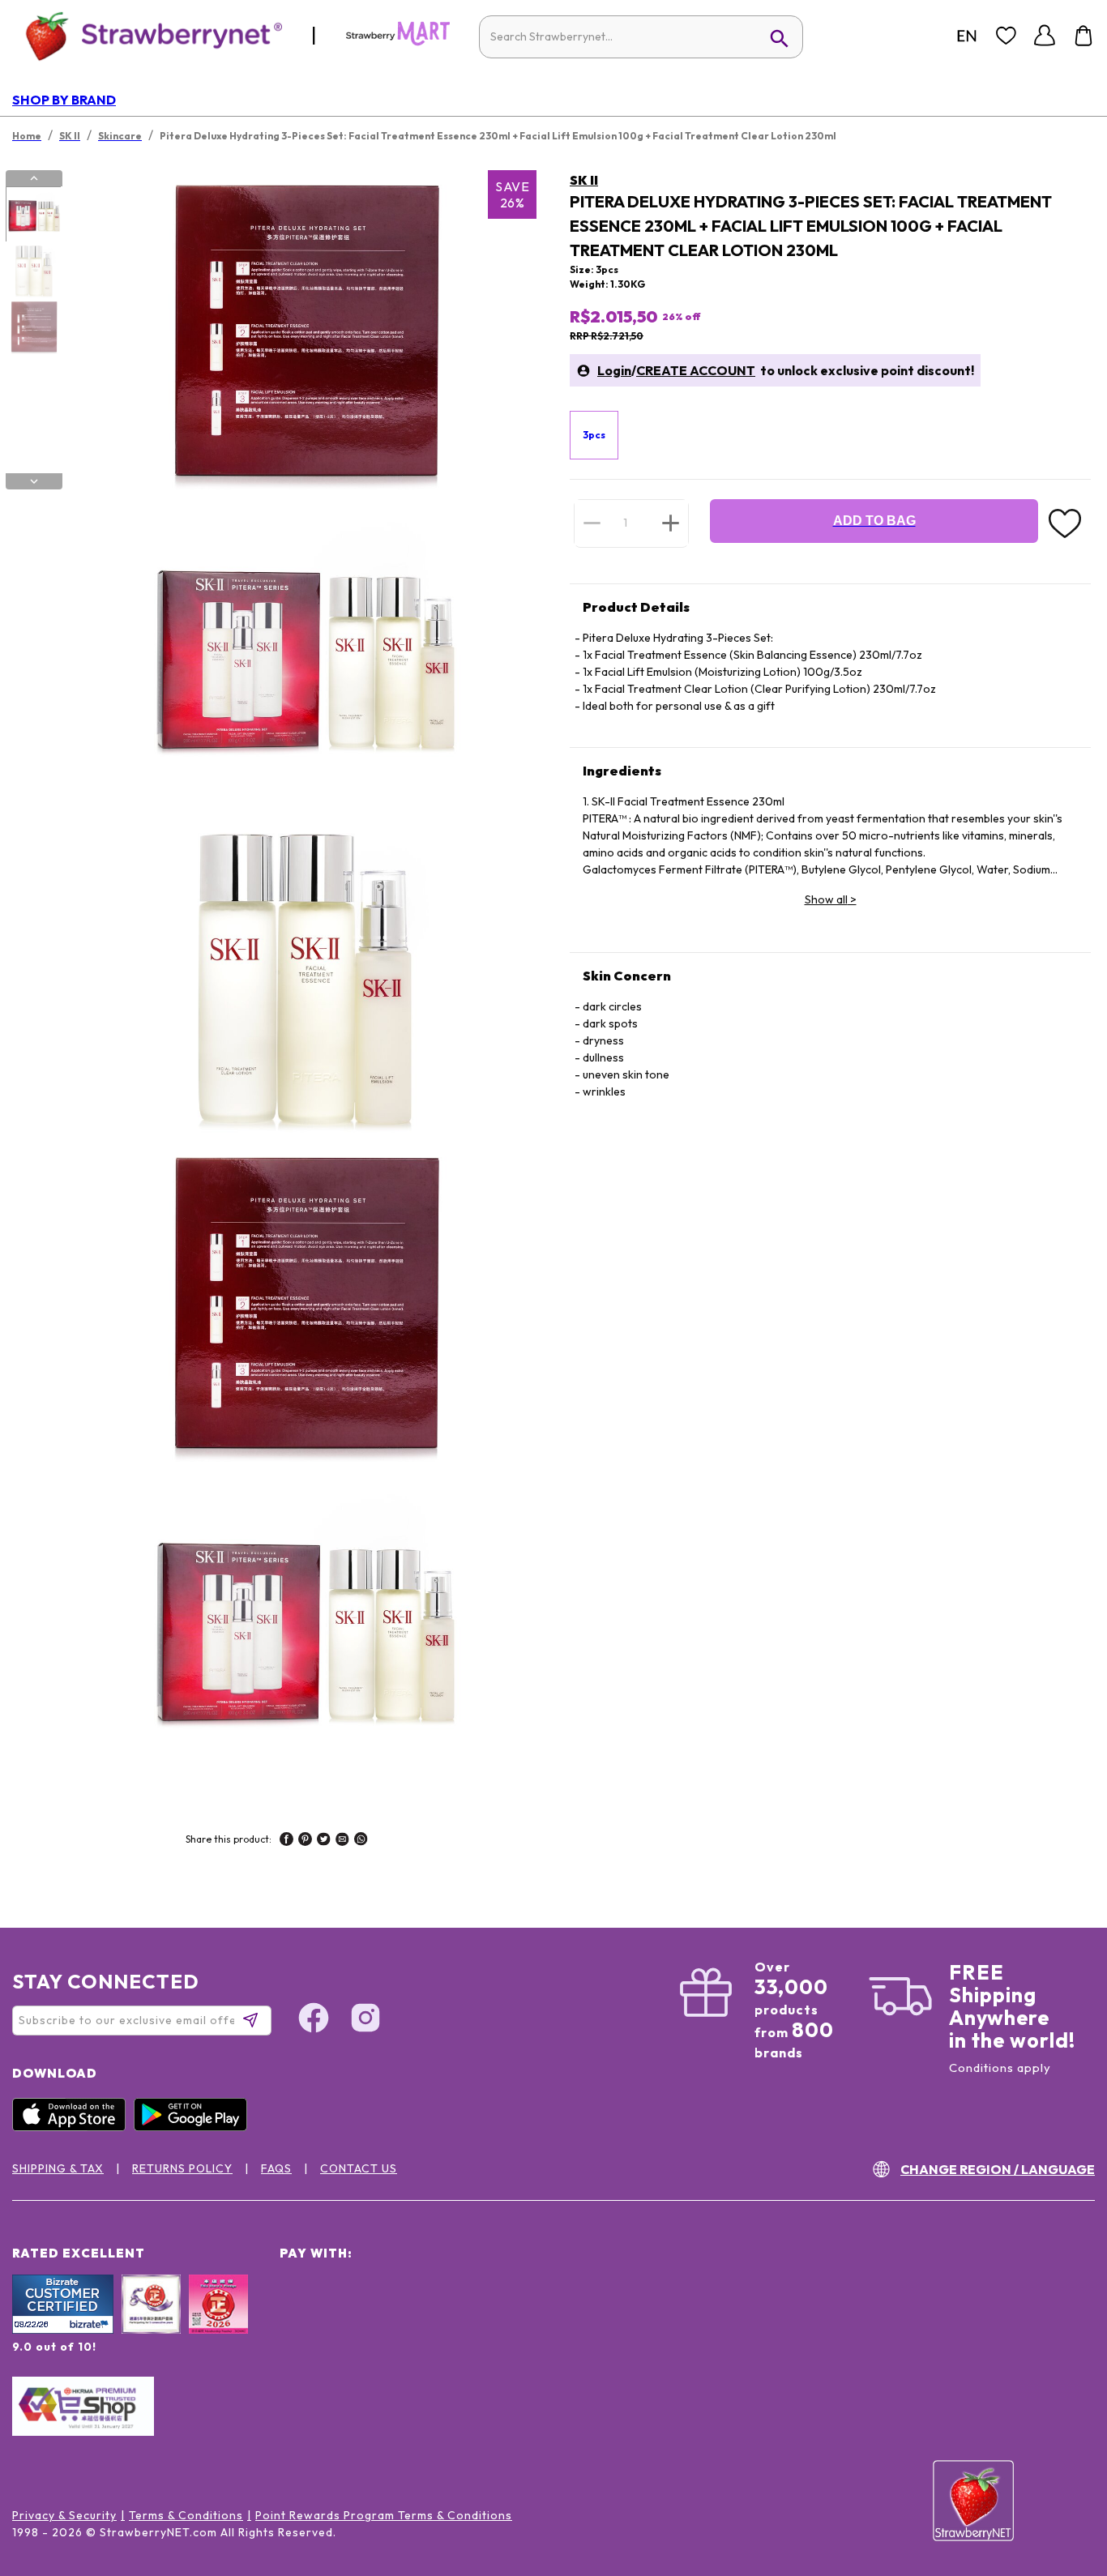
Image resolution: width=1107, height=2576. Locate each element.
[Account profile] (1045, 36)
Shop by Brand (64, 100)
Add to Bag (874, 521)
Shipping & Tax (58, 2168)
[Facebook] (314, 2020)
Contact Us (359, 2168)
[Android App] (194, 2127)
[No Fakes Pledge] (218, 2322)
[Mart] (398, 42)
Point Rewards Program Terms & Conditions (384, 2515)
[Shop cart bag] (1083, 36)
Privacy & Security (64, 2515)
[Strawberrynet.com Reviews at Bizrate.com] (63, 2330)
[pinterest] (305, 1841)
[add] (671, 523)
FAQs (276, 2168)
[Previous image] (34, 178)
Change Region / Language (998, 2169)
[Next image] (34, 481)
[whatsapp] (361, 1841)
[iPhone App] (73, 2127)
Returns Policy (182, 2168)
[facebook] (286, 1841)
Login (614, 370)
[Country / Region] (967, 36)
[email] (342, 1841)
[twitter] (324, 1841)
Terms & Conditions (186, 2515)
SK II (584, 180)
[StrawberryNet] (147, 35)
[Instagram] (365, 2020)
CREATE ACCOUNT (696, 370)
